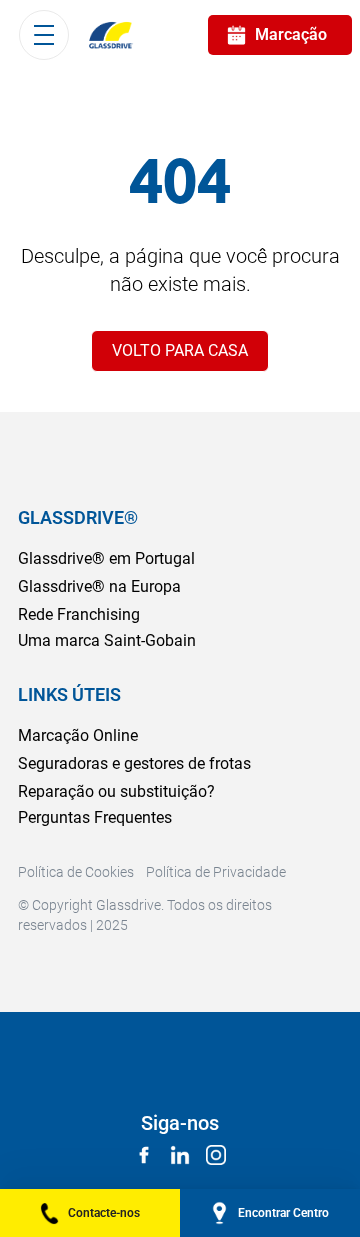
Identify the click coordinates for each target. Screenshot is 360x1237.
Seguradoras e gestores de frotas (134, 763)
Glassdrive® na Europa (99, 586)
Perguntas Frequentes (95, 817)
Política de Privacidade (216, 872)
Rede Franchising (79, 614)
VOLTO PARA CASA (180, 350)
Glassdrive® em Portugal (106, 558)
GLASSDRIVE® (78, 517)
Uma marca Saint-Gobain (107, 640)
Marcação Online (78, 735)
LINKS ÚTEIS (69, 694)
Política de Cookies (76, 872)
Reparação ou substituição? (116, 791)
